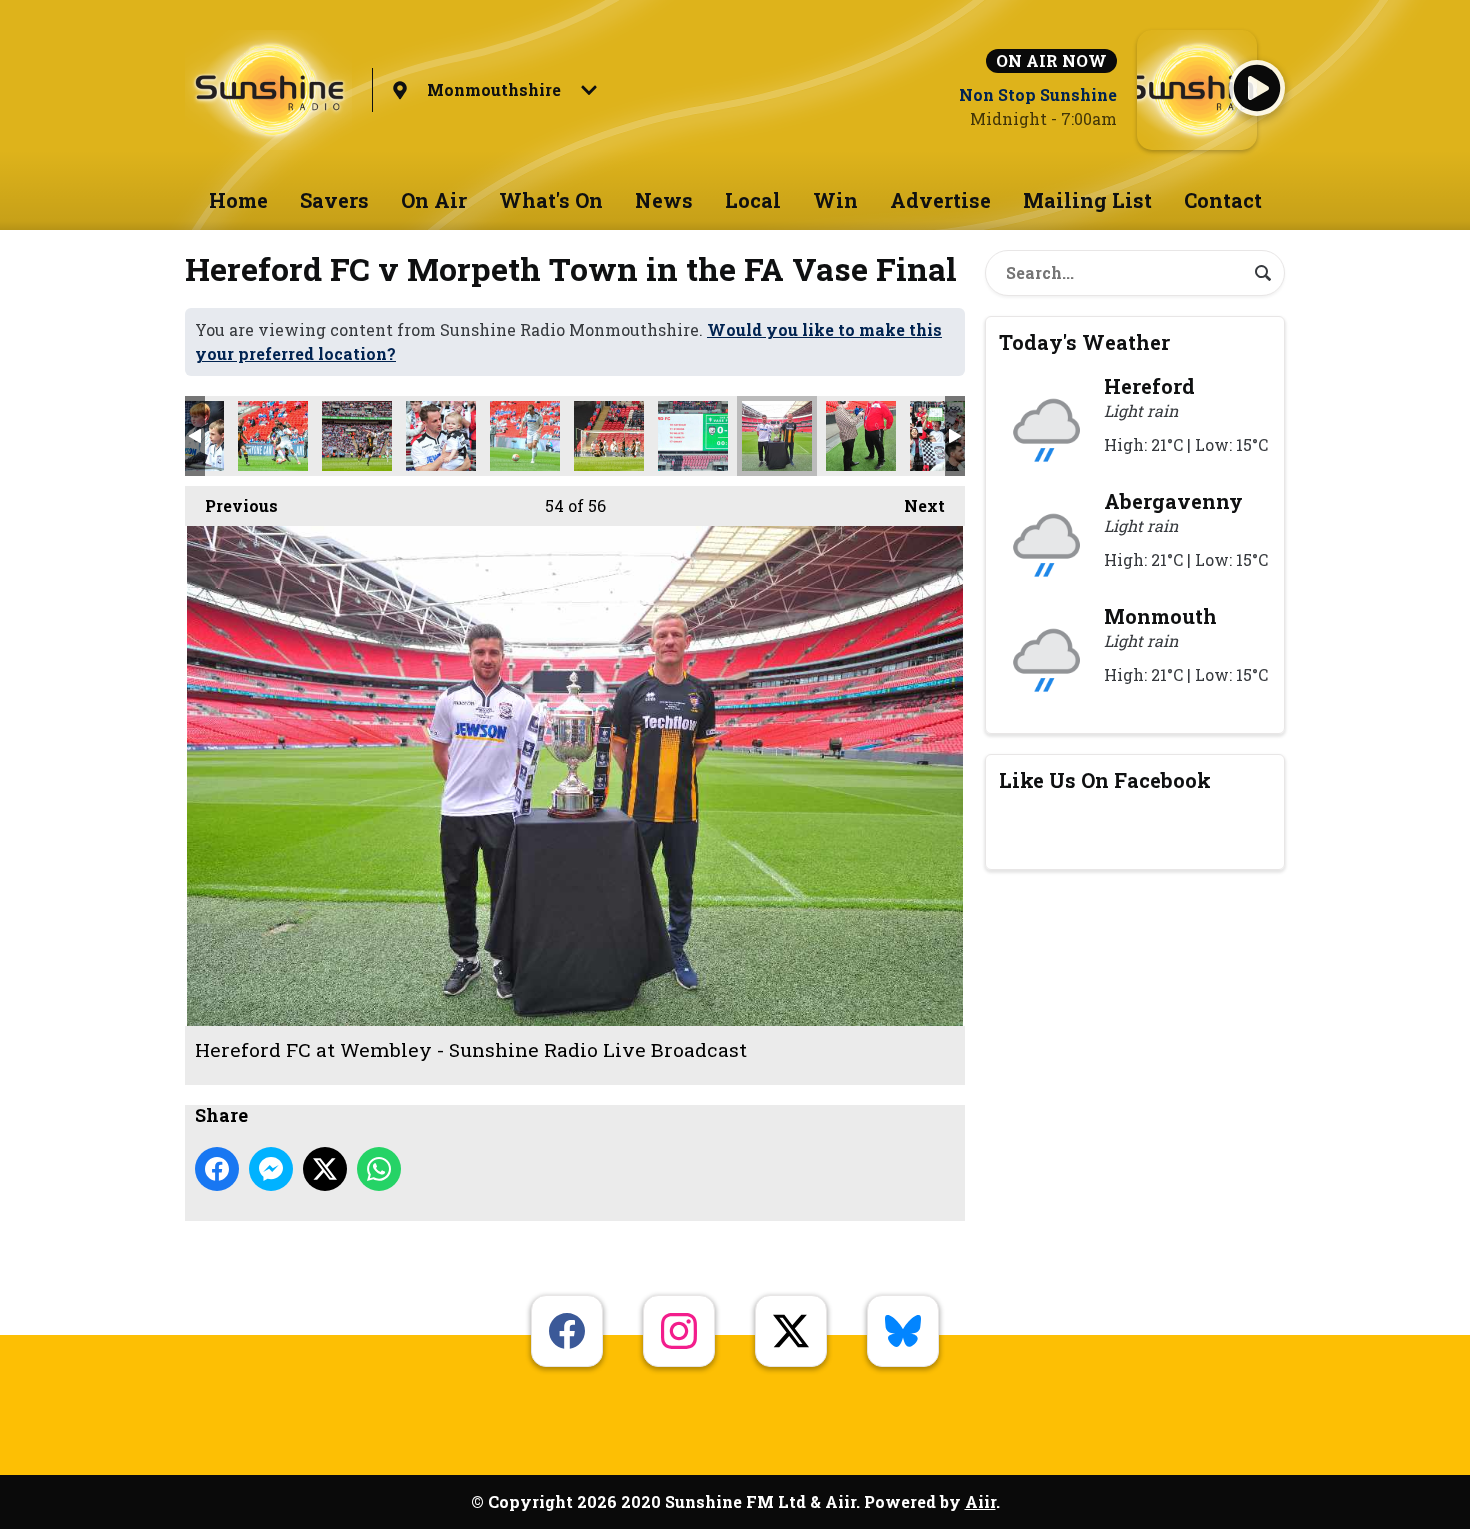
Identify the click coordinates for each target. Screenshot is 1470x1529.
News (664, 200)
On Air (434, 200)
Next (914, 505)
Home (238, 200)
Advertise (940, 200)
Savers (334, 200)
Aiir (980, 1501)
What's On (551, 200)
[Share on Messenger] (271, 1169)
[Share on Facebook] (217, 1169)
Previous (231, 505)
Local (753, 200)
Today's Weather (1084, 342)
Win (835, 200)
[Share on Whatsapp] (379, 1169)
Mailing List (1087, 200)
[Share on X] (325, 1169)
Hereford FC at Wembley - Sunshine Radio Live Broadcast (273, 436)
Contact (1223, 200)
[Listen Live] (1257, 88)
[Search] (1263, 273)
